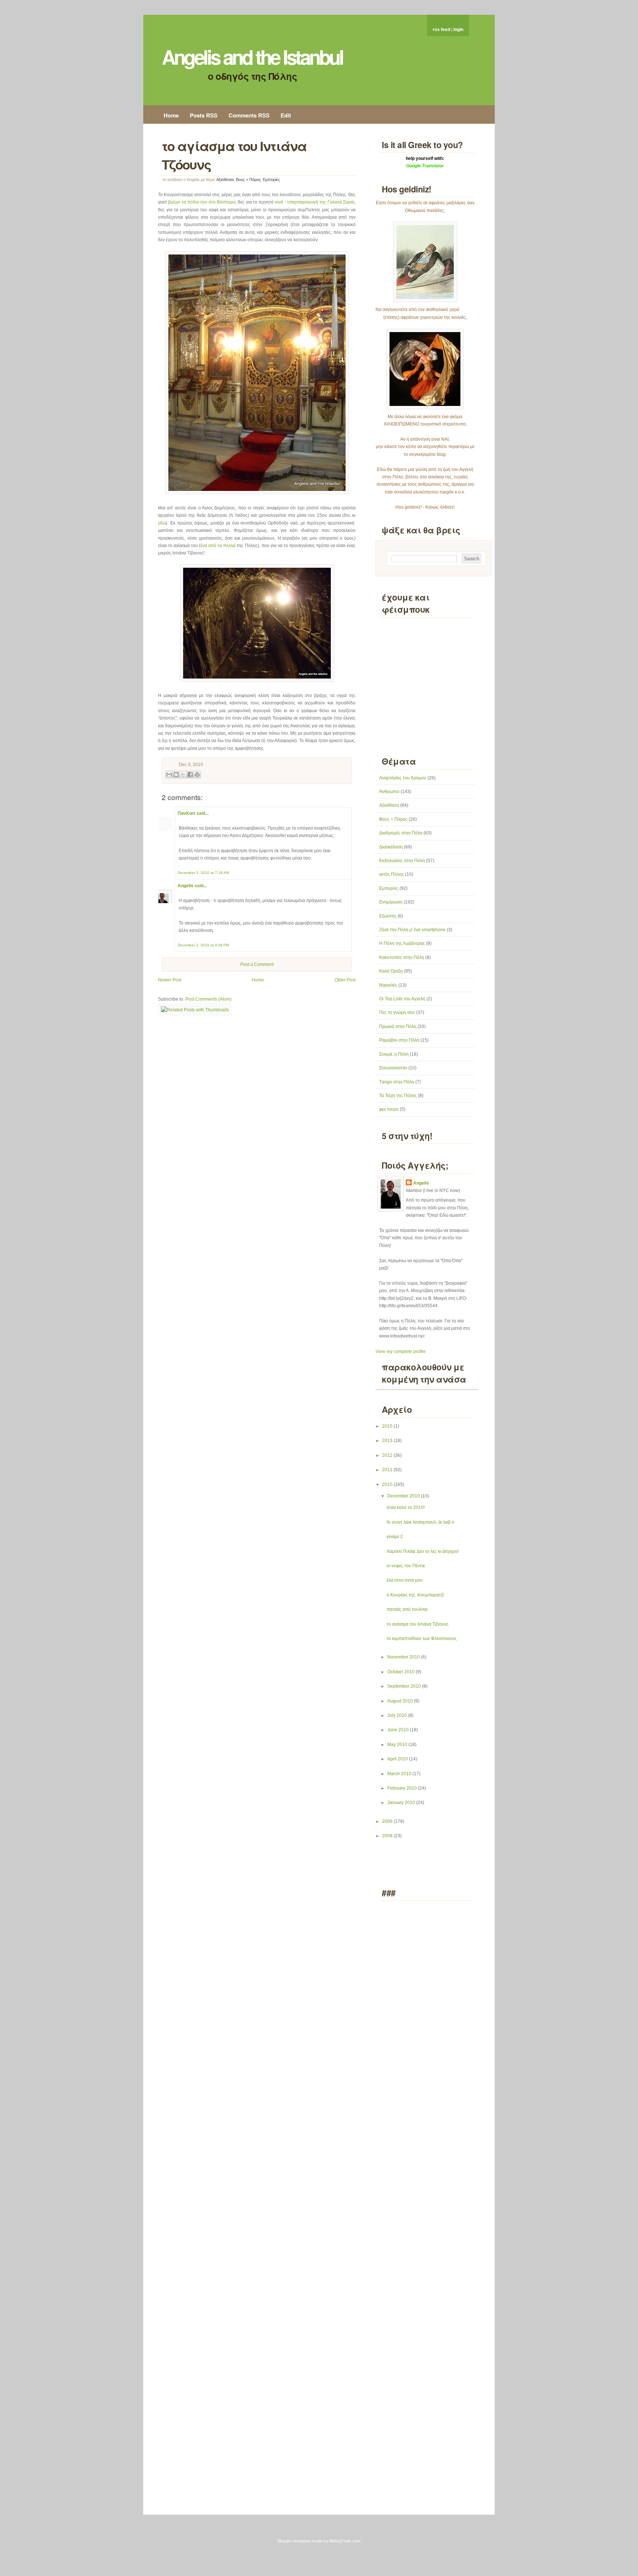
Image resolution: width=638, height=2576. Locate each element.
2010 (388, 1485)
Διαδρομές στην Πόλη (401, 833)
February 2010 (403, 1788)
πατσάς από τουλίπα (407, 1609)
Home (171, 115)
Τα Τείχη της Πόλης (398, 1096)
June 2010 (399, 1730)
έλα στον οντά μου (405, 1580)
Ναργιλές (388, 985)
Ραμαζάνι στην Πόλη (399, 1040)
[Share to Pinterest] (197, 775)
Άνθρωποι (389, 792)
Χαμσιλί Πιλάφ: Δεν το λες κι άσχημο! (423, 1551)
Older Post (345, 980)
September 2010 (405, 1686)
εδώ (162, 523)
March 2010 (400, 1774)
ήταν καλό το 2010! (406, 1507)
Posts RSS (204, 115)
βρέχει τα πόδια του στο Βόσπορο (202, 202)
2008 (388, 1836)
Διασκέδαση (391, 847)
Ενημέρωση (391, 902)
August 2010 (401, 1701)
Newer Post (170, 980)
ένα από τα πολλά (218, 546)
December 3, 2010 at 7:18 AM (203, 873)
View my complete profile (401, 1352)
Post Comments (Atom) (208, 999)
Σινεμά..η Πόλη (394, 1054)
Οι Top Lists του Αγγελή (402, 999)
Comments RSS (249, 115)
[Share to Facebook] (190, 775)
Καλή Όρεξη (391, 971)
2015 (388, 1426)
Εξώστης (388, 916)
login (458, 30)
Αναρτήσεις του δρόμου (403, 778)
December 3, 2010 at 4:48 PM (203, 945)
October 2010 (402, 1672)
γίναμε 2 (395, 1537)
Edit (286, 115)
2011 (388, 1470)
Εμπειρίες (271, 180)
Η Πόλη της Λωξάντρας (402, 943)
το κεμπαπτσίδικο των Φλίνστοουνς (422, 1639)
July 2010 (398, 1715)
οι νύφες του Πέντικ (406, 1566)
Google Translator (425, 166)
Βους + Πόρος (248, 180)
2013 (388, 1441)
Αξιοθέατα (225, 180)
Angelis (186, 886)
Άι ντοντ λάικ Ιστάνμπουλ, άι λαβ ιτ (421, 1522)
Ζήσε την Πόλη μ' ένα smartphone (412, 930)
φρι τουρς (389, 1109)
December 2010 (404, 1496)
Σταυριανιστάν (393, 1068)
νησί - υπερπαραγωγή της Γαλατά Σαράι (315, 202)
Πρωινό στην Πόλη (398, 1026)
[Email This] (169, 775)
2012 (388, 1455)
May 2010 (398, 1745)
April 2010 (398, 1759)
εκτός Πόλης (392, 874)
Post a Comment (257, 964)
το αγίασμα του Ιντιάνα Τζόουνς (418, 1624)
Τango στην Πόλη (397, 1082)
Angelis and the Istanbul (252, 57)
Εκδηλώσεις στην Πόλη (402, 861)
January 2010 (402, 1803)
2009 (388, 1821)
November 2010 (404, 1657)
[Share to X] (183, 775)
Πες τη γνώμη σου (397, 1012)
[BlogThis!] (176, 775)
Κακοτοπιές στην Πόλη (402, 957)
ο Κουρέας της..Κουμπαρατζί (415, 1595)
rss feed (441, 30)
